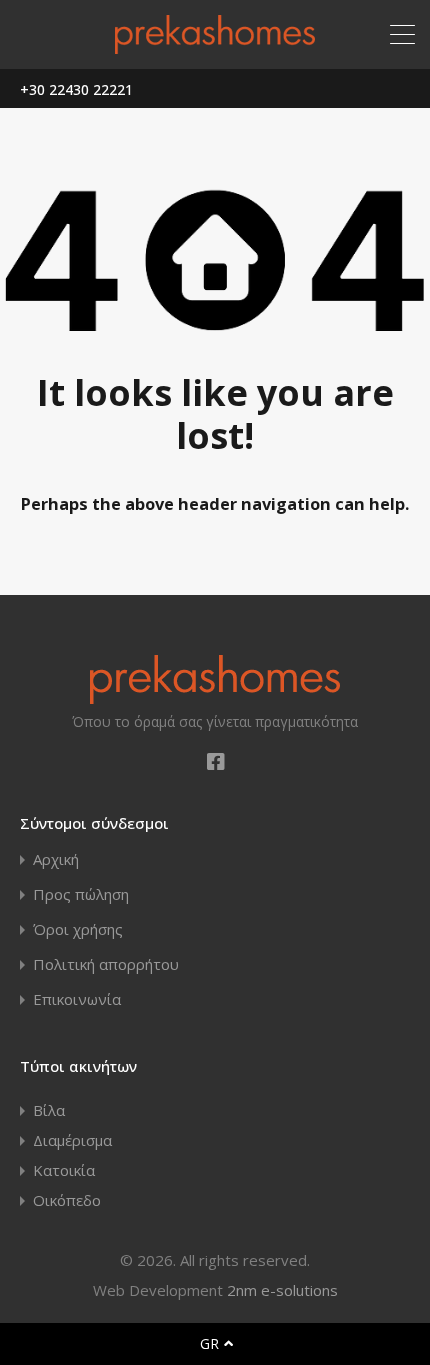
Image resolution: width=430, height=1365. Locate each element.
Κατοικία (64, 1170)
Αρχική (56, 859)
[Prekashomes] (215, 45)
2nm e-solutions (282, 1290)
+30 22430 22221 (76, 90)
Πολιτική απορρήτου (106, 964)
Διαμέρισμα (72, 1140)
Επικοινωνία (77, 999)
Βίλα (49, 1110)
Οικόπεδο (67, 1200)
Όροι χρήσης (78, 929)
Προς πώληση (81, 894)
